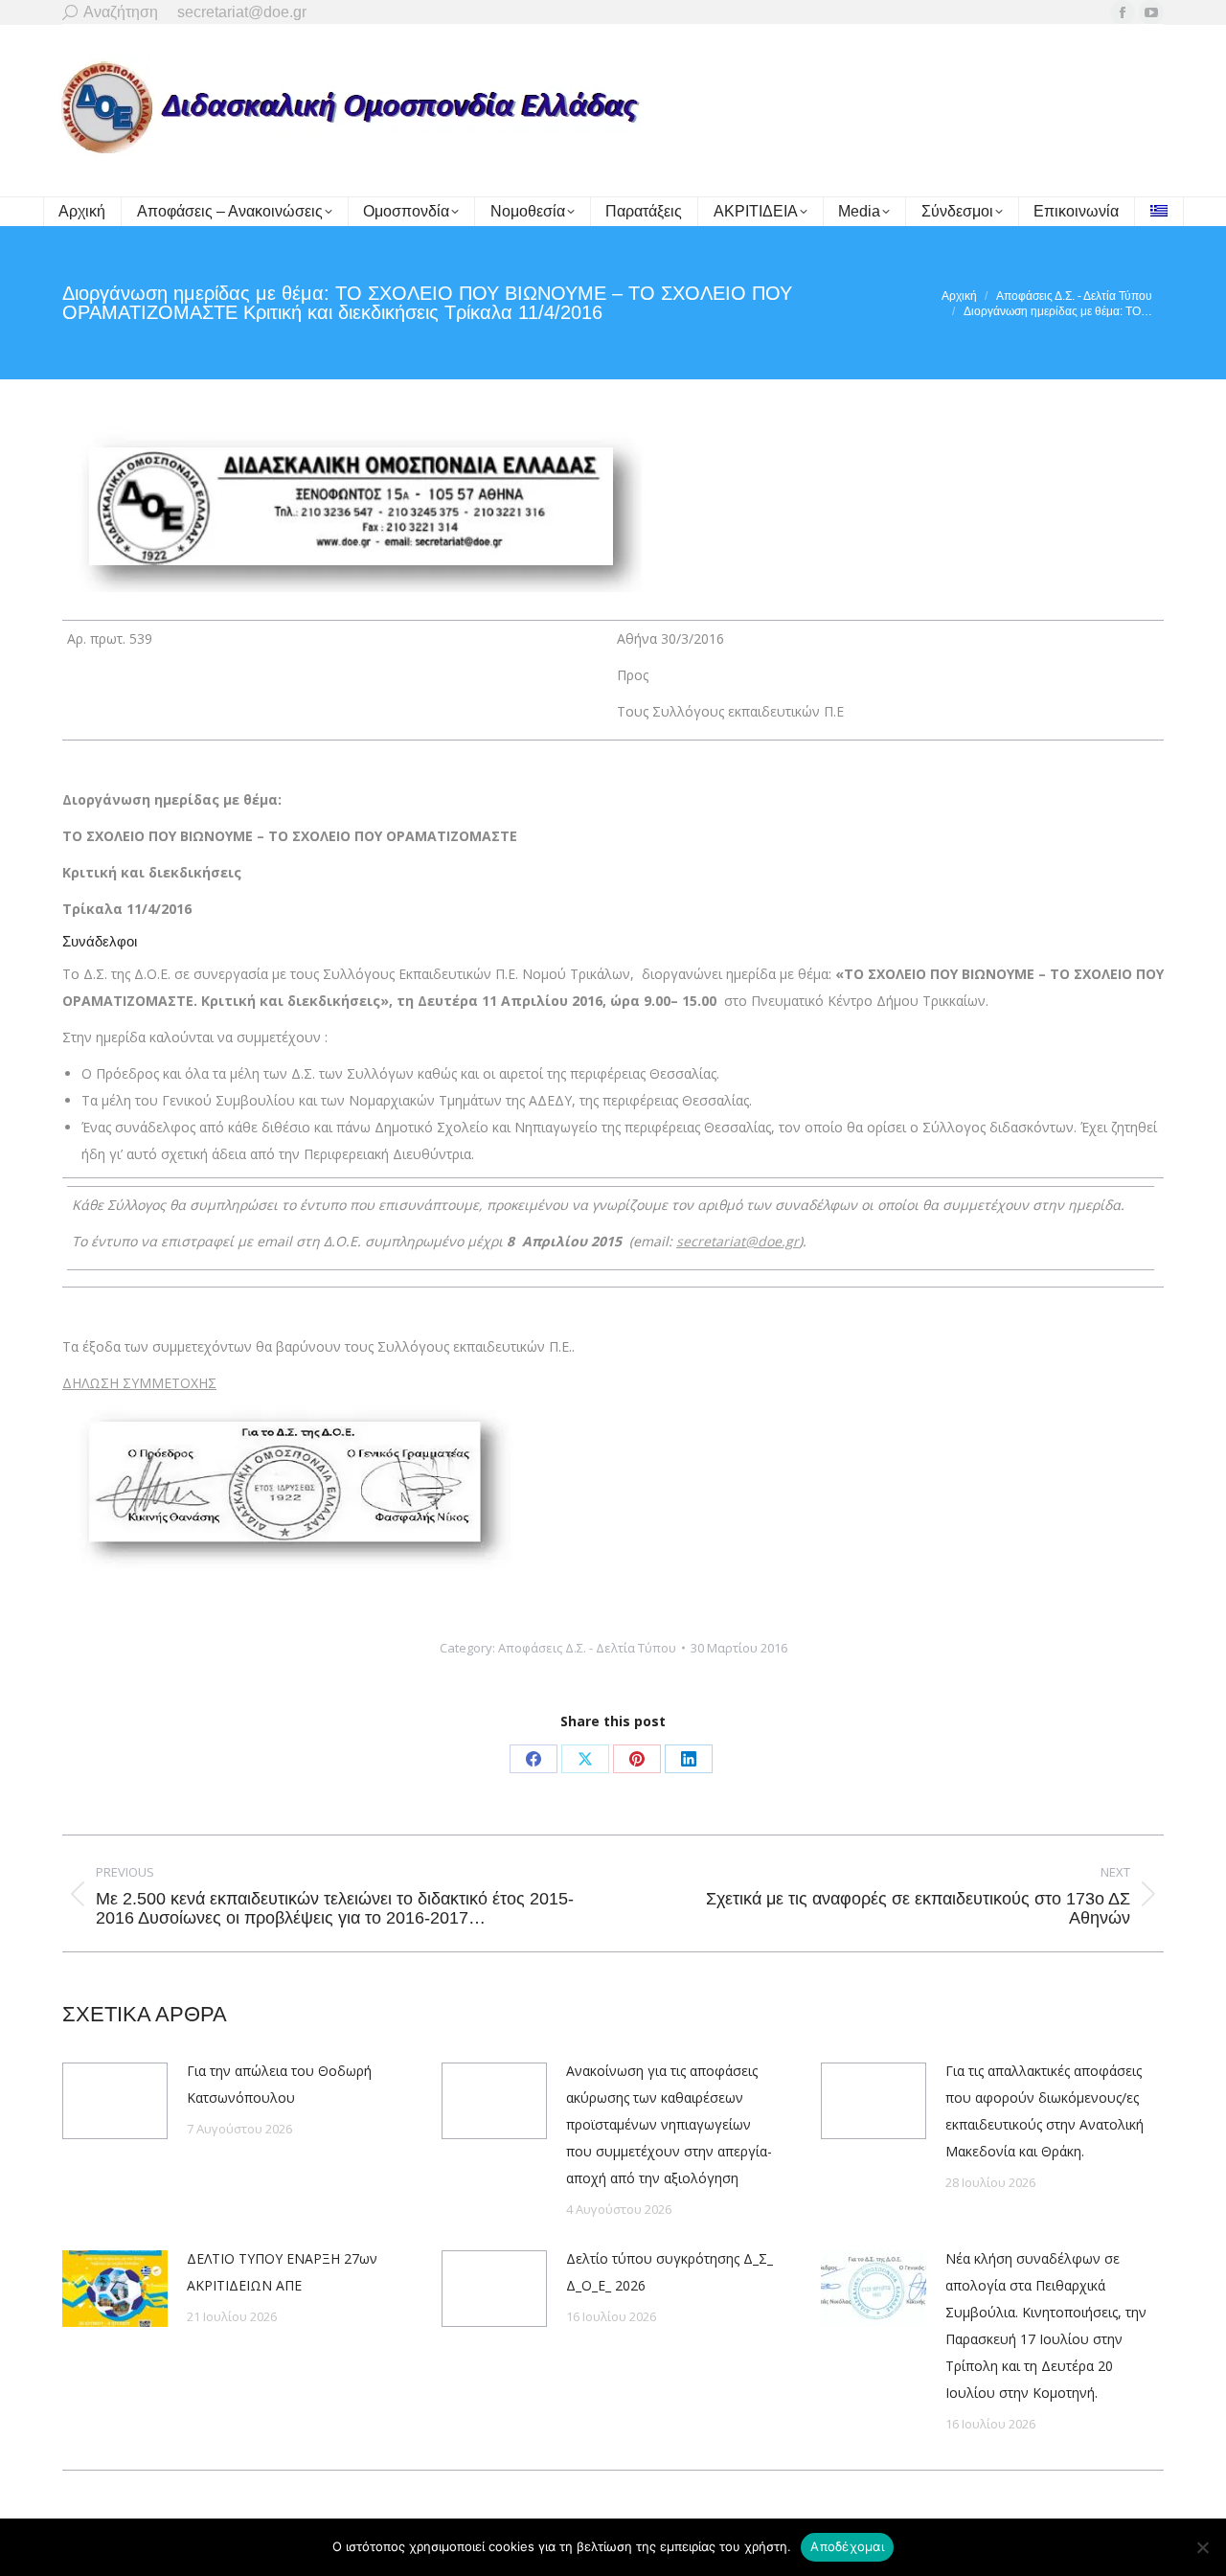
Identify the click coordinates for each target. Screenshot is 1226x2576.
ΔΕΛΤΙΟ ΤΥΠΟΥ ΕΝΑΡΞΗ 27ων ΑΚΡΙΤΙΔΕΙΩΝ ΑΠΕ (282, 2272)
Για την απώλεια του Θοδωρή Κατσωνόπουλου (279, 2084)
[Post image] (115, 2101)
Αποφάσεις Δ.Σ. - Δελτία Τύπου (587, 1648)
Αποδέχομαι (847, 2546)
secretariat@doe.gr (738, 1241)
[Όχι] (1202, 2547)
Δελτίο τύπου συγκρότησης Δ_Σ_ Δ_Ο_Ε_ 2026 (670, 2272)
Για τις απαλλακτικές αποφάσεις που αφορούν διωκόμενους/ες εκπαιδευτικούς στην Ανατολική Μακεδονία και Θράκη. (1044, 2111)
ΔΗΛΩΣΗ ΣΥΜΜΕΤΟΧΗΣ (139, 1383)
